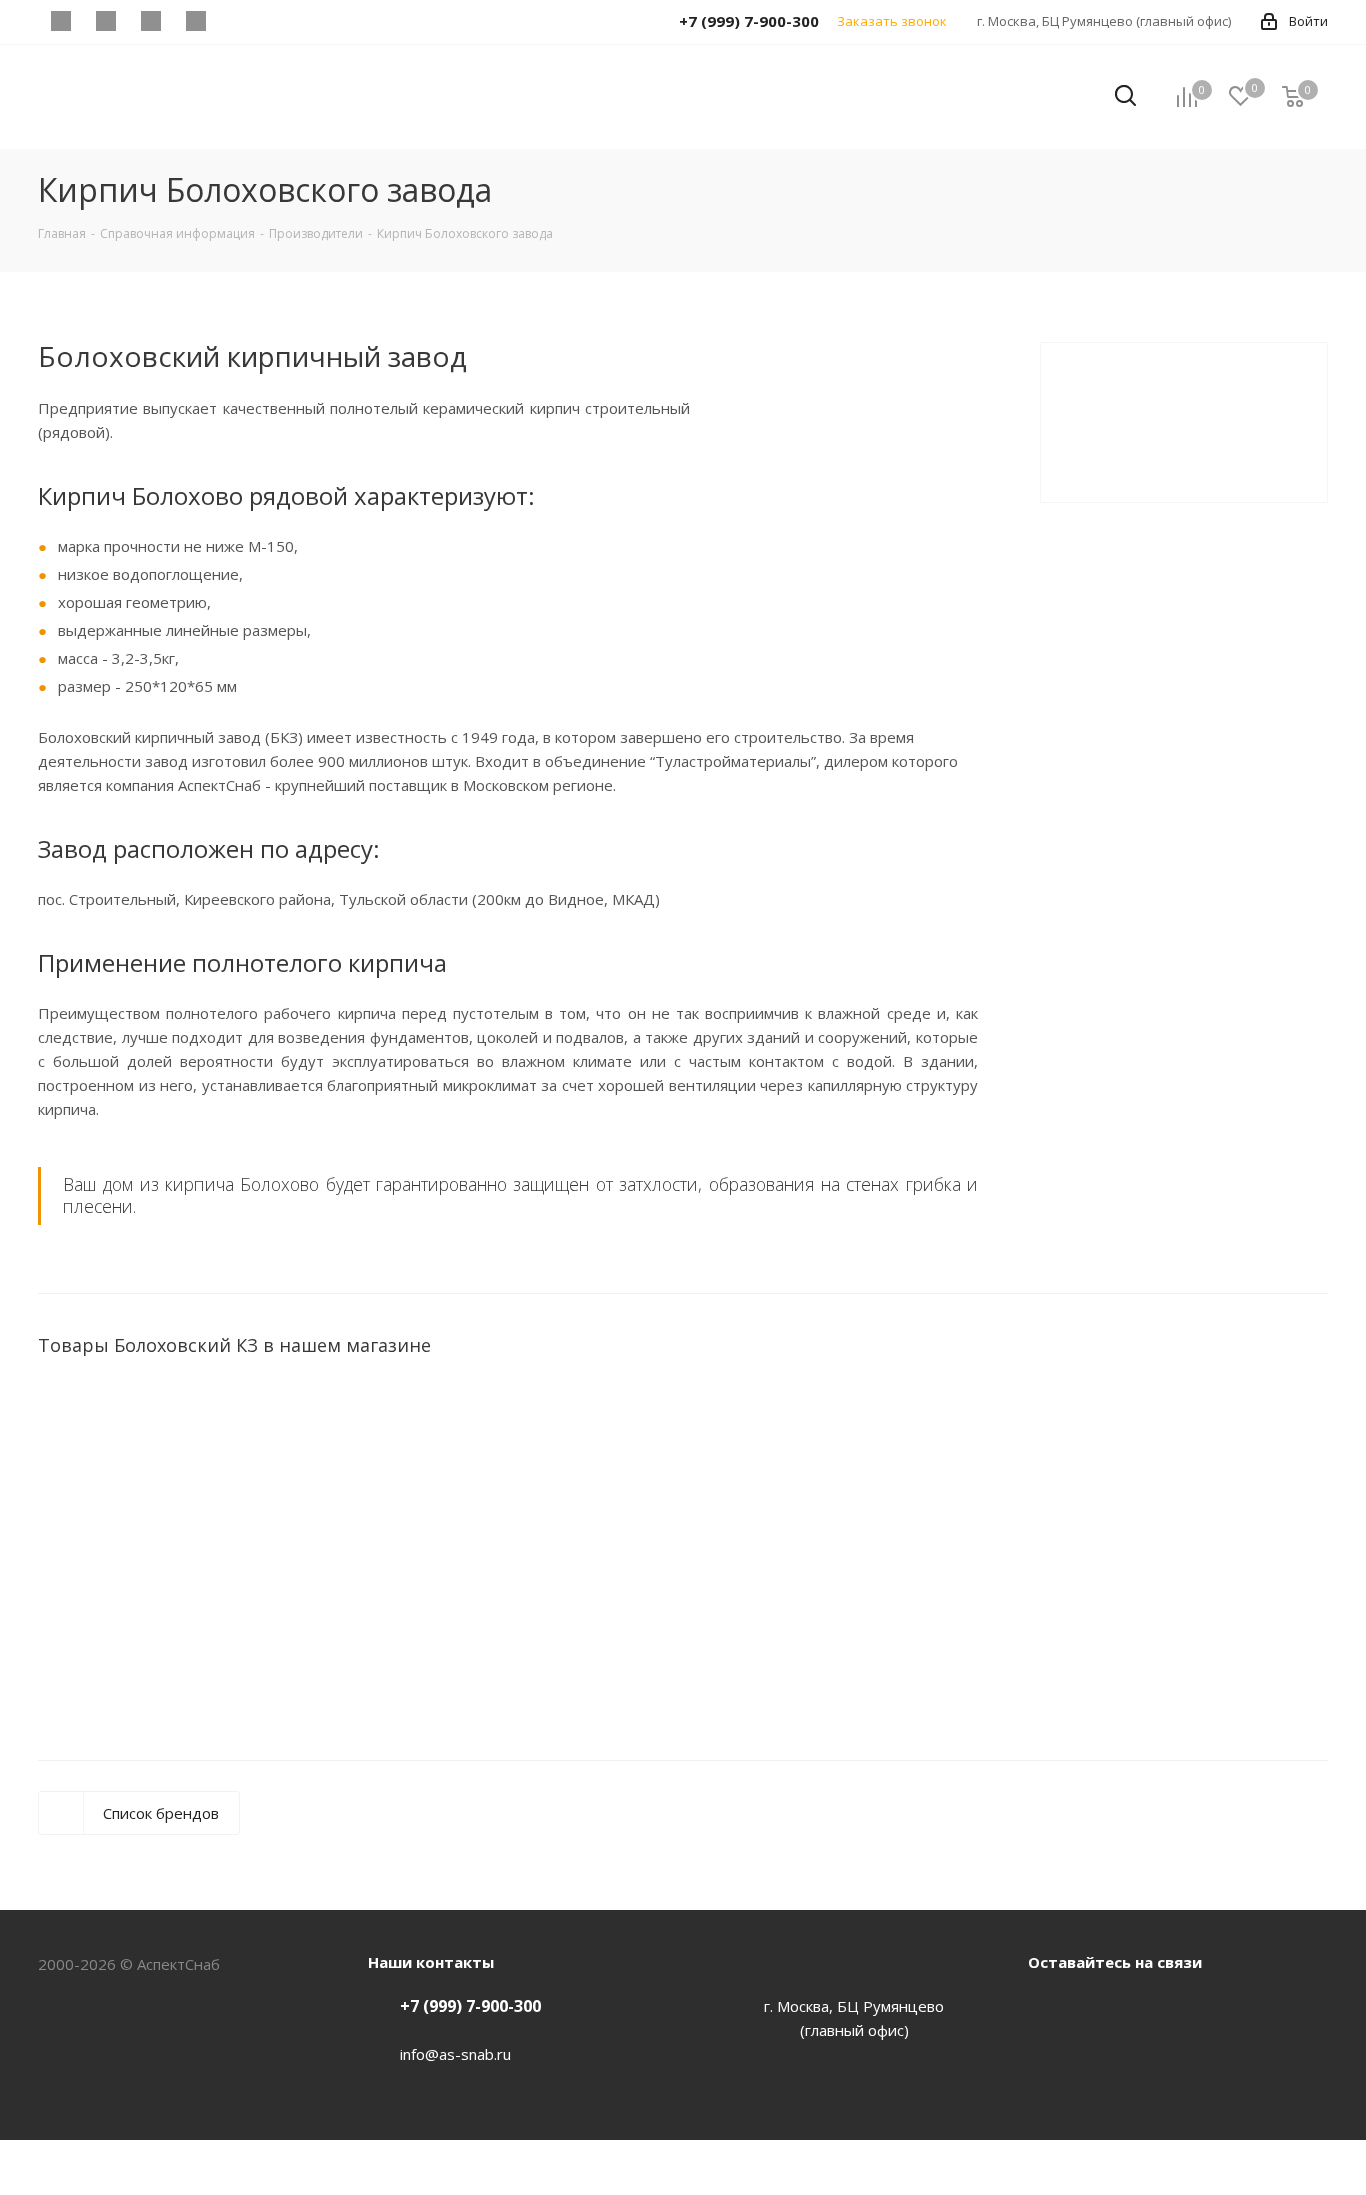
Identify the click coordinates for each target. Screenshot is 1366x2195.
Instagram (1148, 2008)
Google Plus (1198, 2008)
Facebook (1048, 2008)
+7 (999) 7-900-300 (470, 2006)
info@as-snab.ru (455, 2054)
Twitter (1098, 2008)
